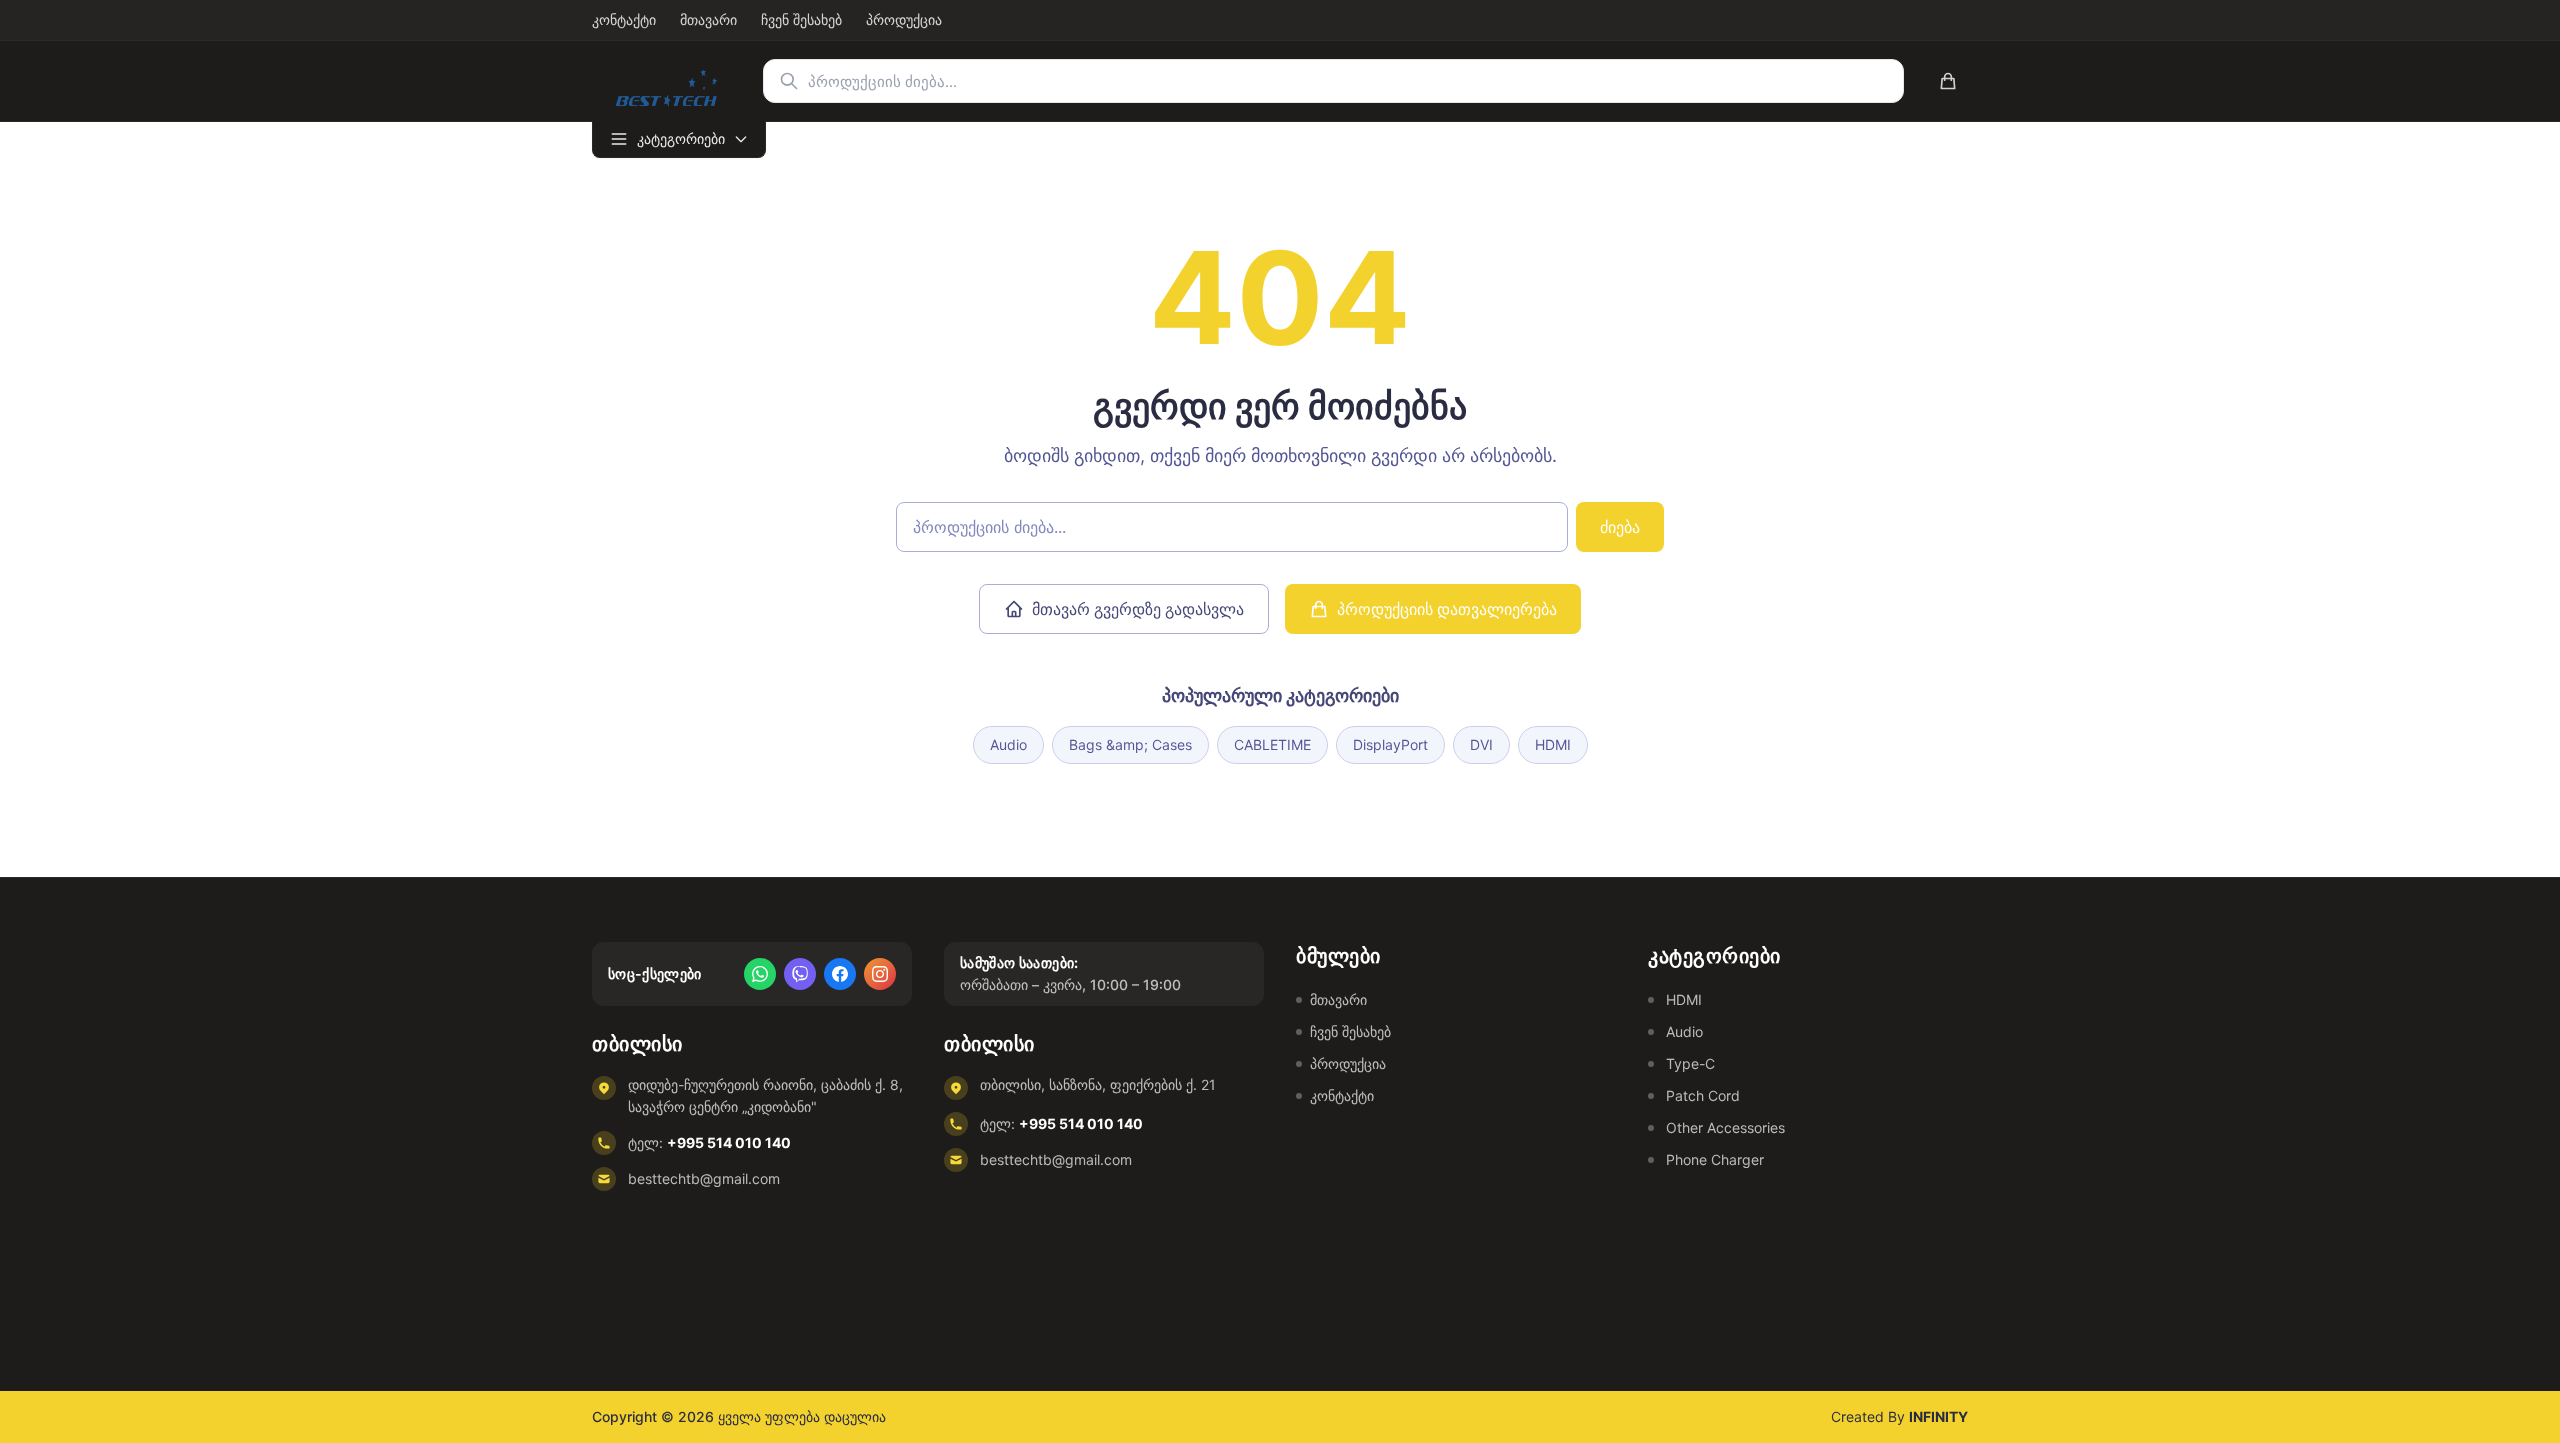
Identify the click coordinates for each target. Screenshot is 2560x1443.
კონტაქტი (1342, 1095)
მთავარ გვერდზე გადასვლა (1138, 609)
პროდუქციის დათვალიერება (1447, 609)
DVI (1481, 744)
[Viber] (800, 974)
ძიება (1620, 527)
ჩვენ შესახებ (1350, 1031)
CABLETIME (1272, 744)
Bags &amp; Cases (1130, 744)
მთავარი (1338, 999)
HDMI (1553, 744)
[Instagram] (880, 974)
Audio (1008, 744)
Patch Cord (1703, 1095)
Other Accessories (1725, 1127)
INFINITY (1938, 1416)
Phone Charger (1715, 1159)
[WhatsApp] (760, 974)
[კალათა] (1948, 81)
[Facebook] (840, 974)
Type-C (1690, 1063)
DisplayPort (1390, 744)
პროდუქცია (1348, 1063)
